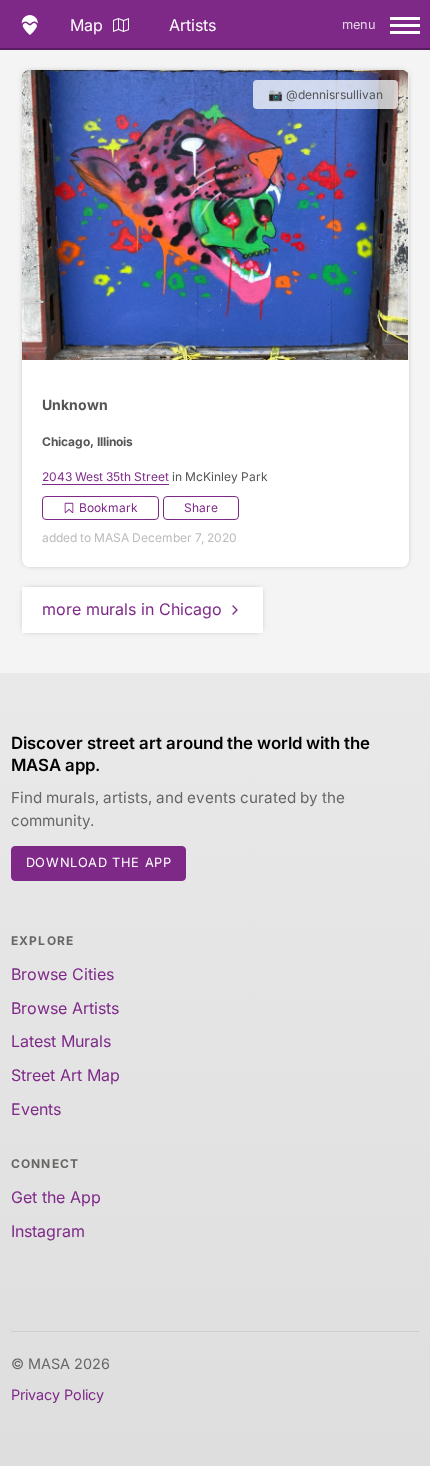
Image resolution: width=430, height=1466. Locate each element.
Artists (192, 25)
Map (86, 25)
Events (36, 1109)
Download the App (99, 862)
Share (201, 507)
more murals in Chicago (132, 609)
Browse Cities (62, 974)
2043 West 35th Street (105, 476)
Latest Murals (61, 1041)
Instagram (48, 1231)
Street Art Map (65, 1075)
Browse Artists (65, 1008)
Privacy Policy (57, 1394)
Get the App (56, 1197)
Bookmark (108, 507)
